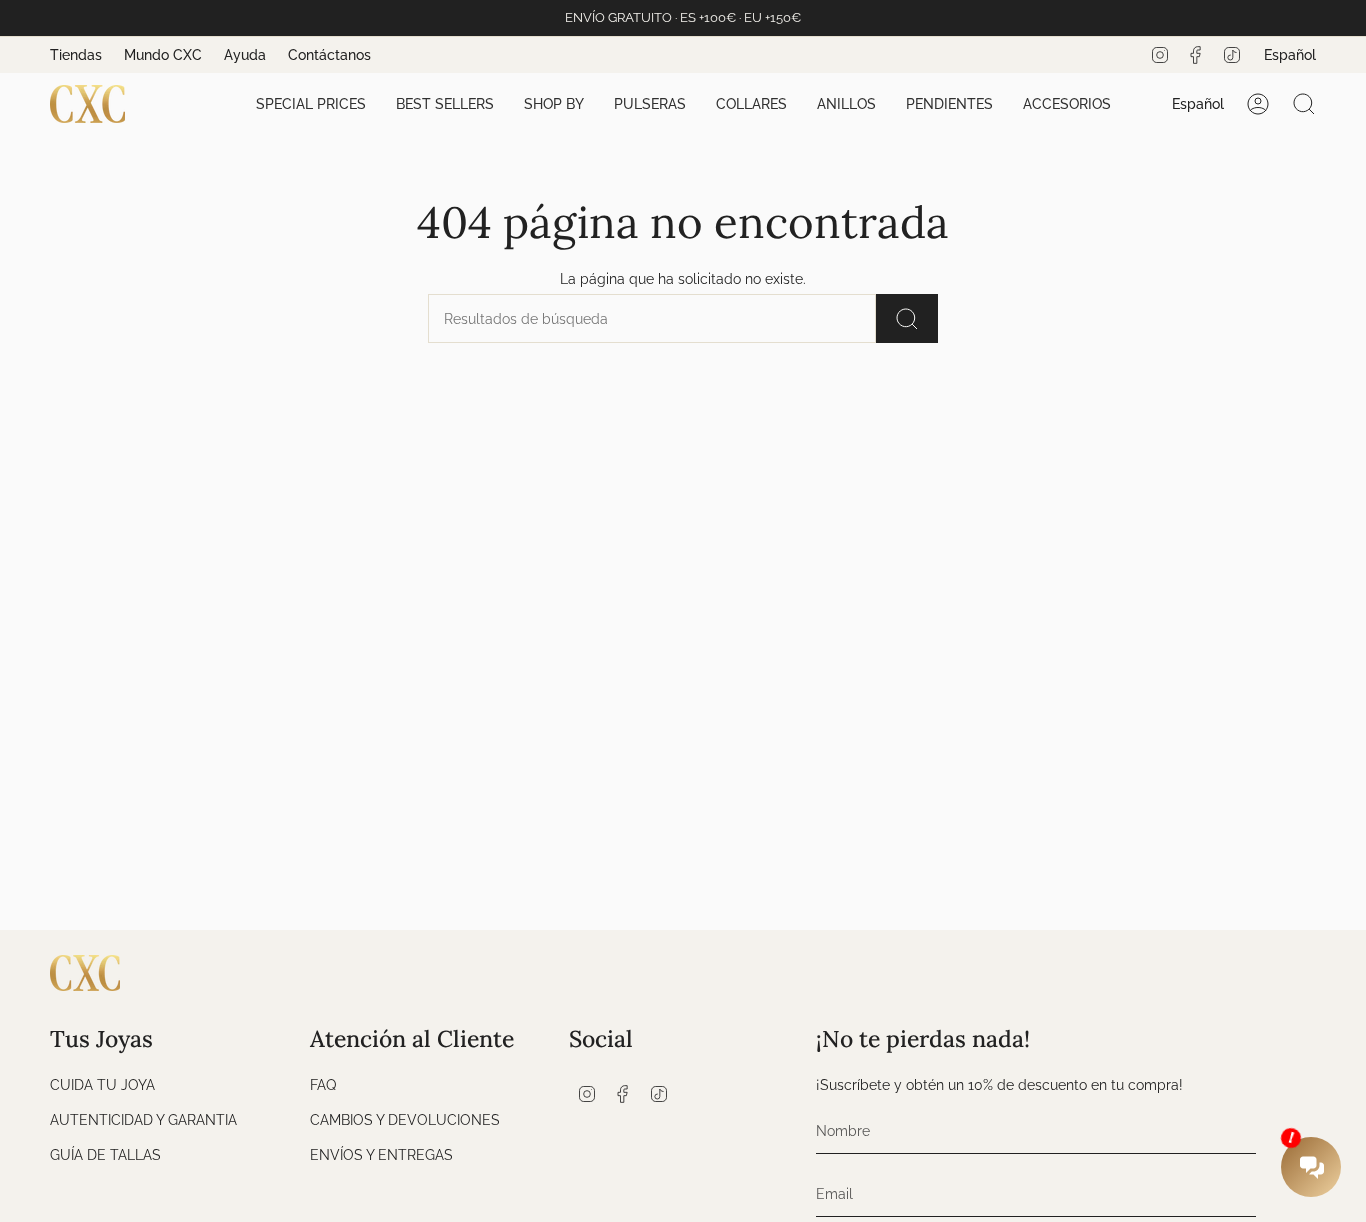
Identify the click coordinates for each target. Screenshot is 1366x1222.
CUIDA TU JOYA (102, 1084)
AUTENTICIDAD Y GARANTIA (143, 1119)
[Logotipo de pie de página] (85, 973)
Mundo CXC (163, 55)
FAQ (323, 1084)
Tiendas (76, 55)
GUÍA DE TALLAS (105, 1154)
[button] (311, 104)
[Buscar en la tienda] (907, 318)
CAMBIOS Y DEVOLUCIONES (405, 1119)
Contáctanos (329, 55)
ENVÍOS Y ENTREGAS (381, 1154)
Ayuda (245, 55)
